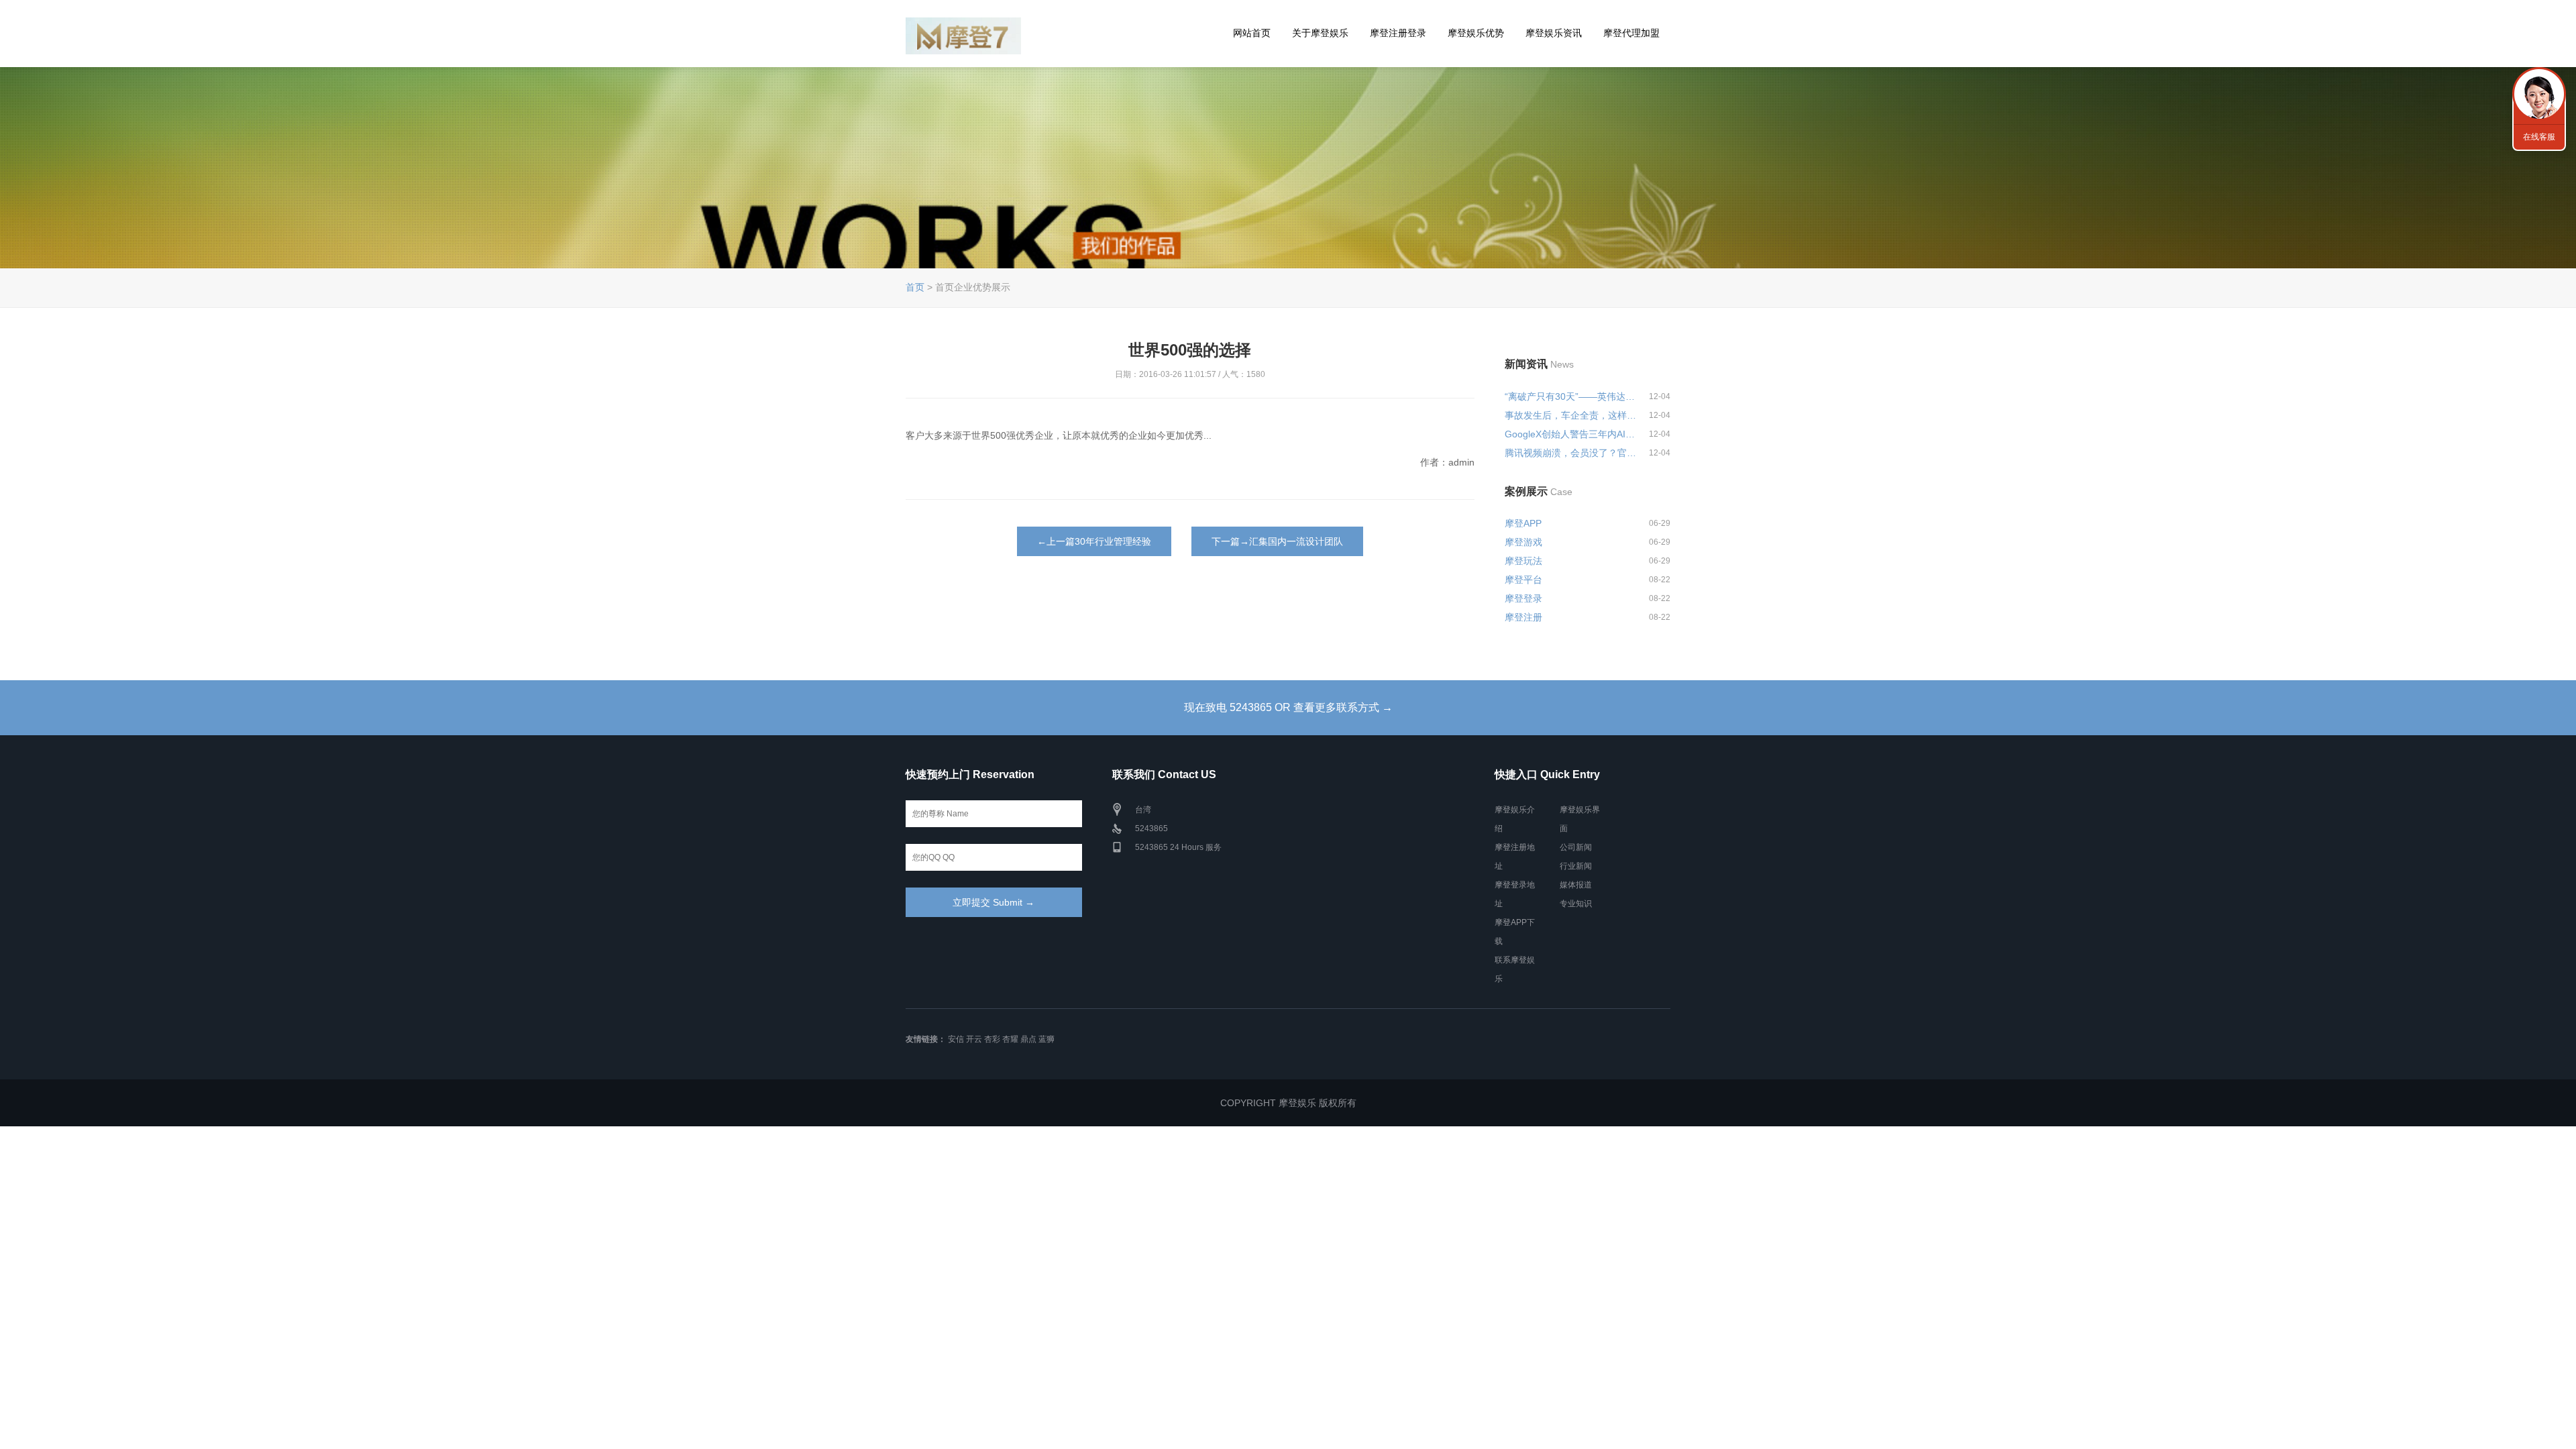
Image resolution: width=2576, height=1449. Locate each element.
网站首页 (1252, 33)
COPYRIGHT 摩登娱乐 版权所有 (1288, 1103)
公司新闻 (1576, 847)
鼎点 (1028, 1039)
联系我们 (2539, 94)
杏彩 (992, 1039)
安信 (956, 1039)
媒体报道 (1576, 885)
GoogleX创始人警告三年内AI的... (1571, 434)
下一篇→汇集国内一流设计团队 (1277, 541)
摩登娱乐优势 (1476, 33)
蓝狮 (1046, 1039)
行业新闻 (1576, 866)
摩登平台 (1523, 580)
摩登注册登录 (1398, 33)
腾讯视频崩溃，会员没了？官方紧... (1571, 453)
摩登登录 (1523, 598)
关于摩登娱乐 (1320, 33)
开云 (974, 1039)
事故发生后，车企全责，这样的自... (1571, 415)
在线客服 (2539, 137)
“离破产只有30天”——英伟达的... (1571, 396)
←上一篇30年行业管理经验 (1094, 541)
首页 (915, 287)
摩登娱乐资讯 (1554, 33)
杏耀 (1010, 1039)
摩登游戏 (1523, 542)
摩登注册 (1523, 617)
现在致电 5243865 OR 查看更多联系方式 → (1288, 707)
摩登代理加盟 (1631, 33)
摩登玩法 (1523, 561)
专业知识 (1576, 904)
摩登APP (1523, 523)
